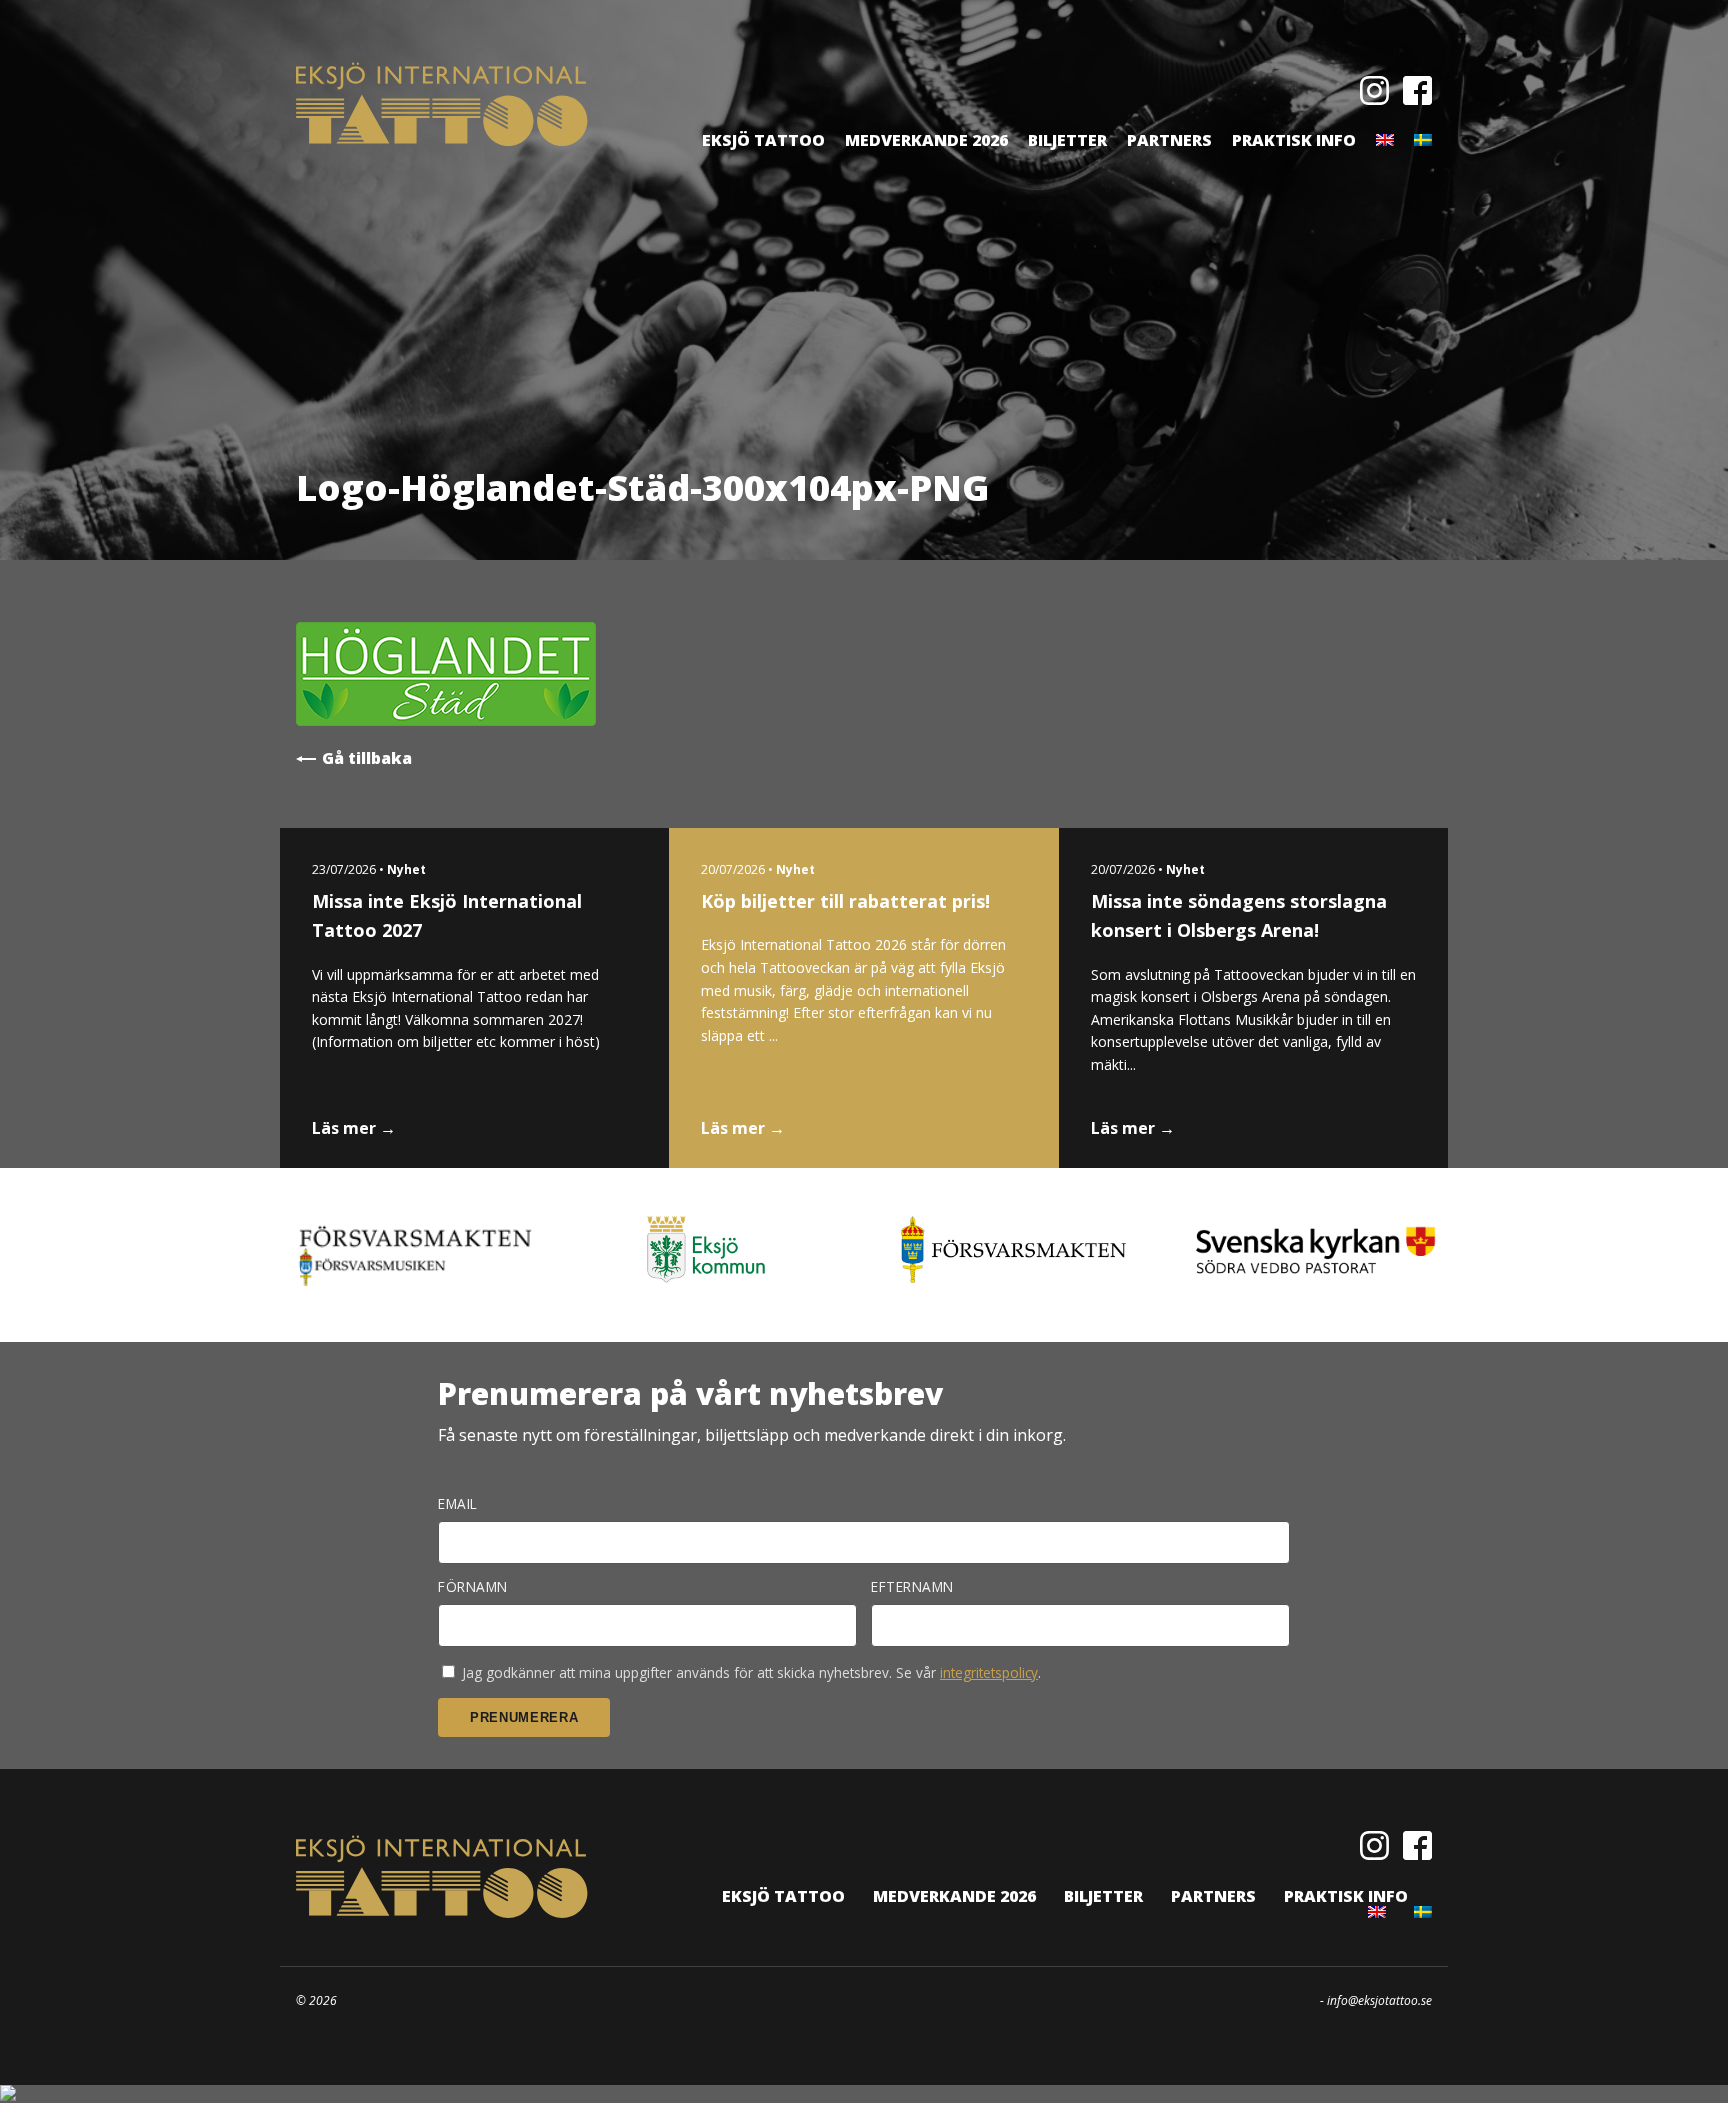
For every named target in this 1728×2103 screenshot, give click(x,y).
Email (458, 1504)
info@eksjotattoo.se (1379, 2000)
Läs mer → (354, 1128)
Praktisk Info (1294, 140)
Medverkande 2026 (926, 140)
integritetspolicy (989, 1672)
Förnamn (473, 1587)
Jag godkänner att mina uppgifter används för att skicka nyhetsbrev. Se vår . (749, 1672)
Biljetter (1067, 140)
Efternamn (912, 1587)
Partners (1169, 140)
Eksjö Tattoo (763, 140)
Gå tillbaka (367, 758)
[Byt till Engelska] (1385, 140)
